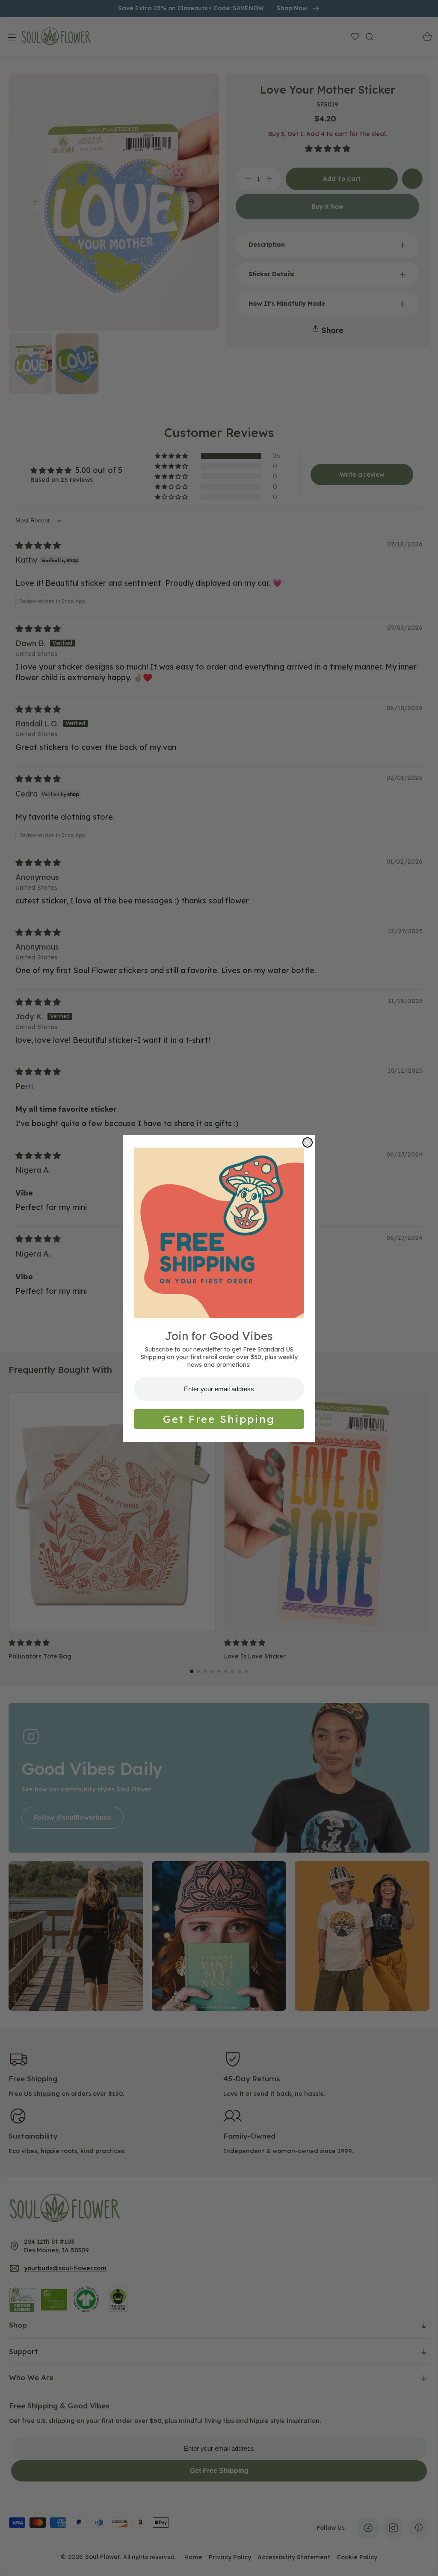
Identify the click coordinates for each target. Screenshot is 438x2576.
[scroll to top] (423, 2561)
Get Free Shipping (219, 1419)
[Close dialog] (308, 1142)
